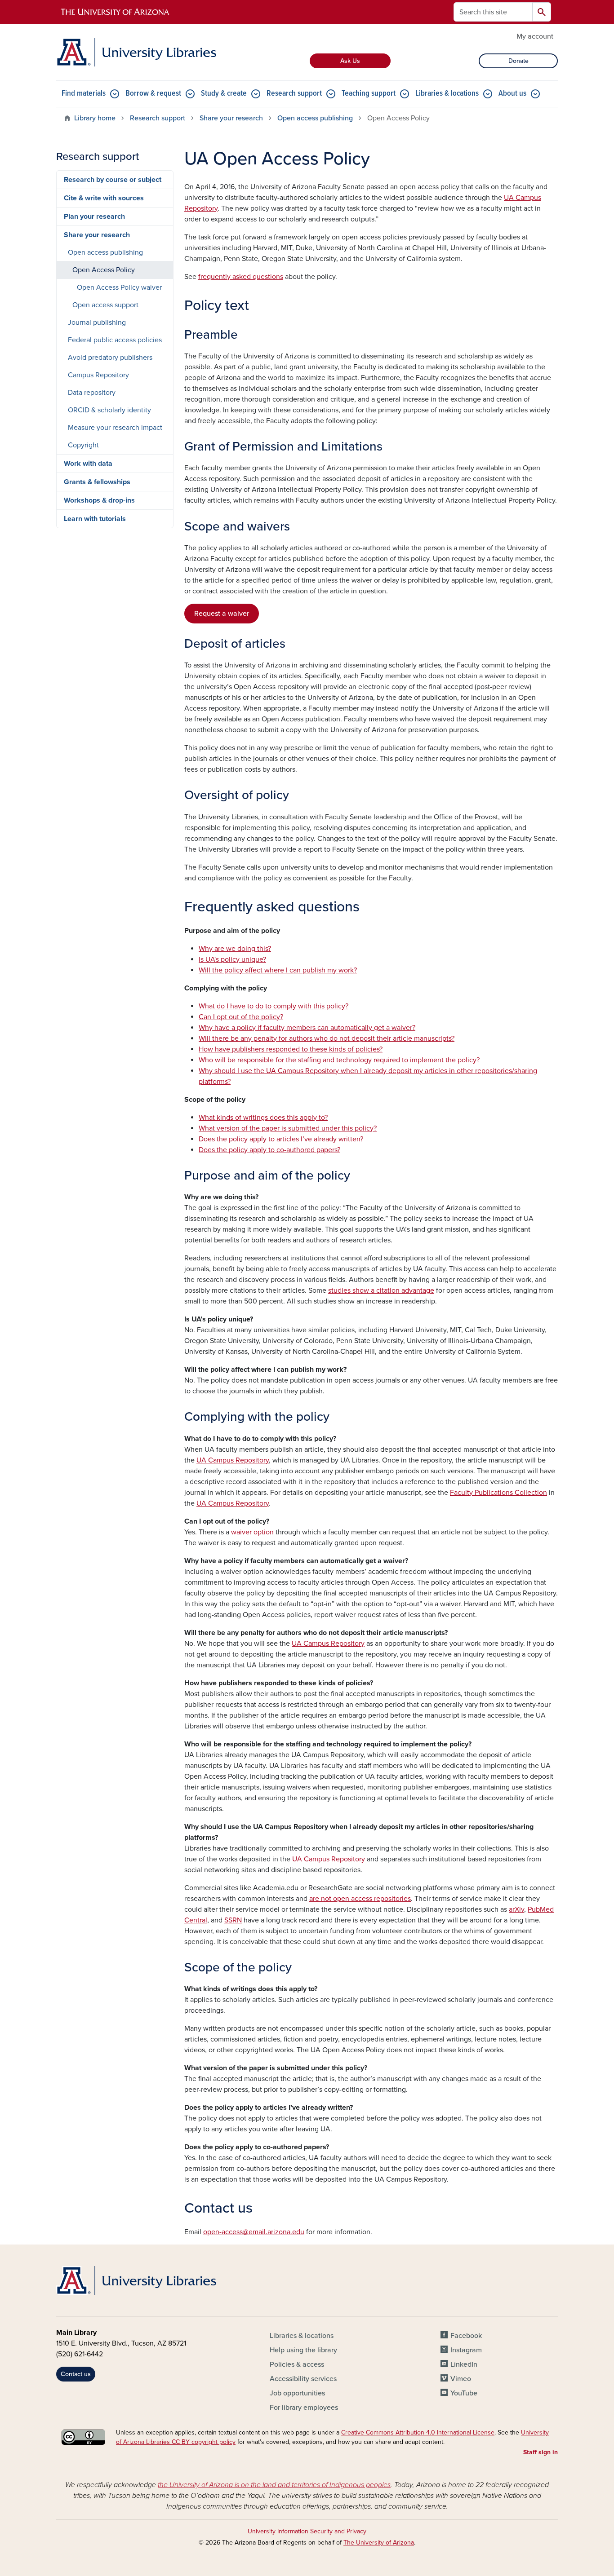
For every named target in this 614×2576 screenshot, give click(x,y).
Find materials (84, 94)
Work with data (88, 464)
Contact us (76, 2374)
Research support (294, 94)
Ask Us (350, 61)
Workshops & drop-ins (99, 500)
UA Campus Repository (233, 1460)
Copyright (83, 445)
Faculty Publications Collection (498, 1493)
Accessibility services (303, 2379)
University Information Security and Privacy (307, 2531)
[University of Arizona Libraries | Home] (136, 52)
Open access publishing (315, 118)
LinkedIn (464, 2364)
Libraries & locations (447, 94)
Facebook (466, 2336)
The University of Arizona (379, 2543)
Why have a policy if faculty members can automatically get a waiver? (307, 1028)
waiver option (252, 1532)
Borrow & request (153, 94)
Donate (518, 61)
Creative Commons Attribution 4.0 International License (418, 2432)
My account (535, 36)
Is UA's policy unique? (232, 959)
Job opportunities (297, 2393)
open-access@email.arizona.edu (254, 2232)
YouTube (464, 2393)
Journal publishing (97, 323)
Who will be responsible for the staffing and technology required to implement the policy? (339, 1060)
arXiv (516, 1909)
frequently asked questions (241, 277)
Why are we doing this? (235, 949)
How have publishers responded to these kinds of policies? (291, 1049)
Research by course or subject (113, 180)
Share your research (231, 118)
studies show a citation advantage (381, 1290)
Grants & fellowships (97, 482)
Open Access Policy (104, 270)
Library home (95, 118)
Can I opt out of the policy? (241, 1017)
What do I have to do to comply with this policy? (274, 1006)
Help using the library (303, 2350)
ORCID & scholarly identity (109, 410)
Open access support (105, 305)
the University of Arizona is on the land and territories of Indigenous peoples (274, 2485)
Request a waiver (222, 614)
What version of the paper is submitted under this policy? (288, 1128)
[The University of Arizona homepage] (116, 12)
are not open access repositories (360, 1899)
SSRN (233, 1920)
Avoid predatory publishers (110, 358)
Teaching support (369, 94)
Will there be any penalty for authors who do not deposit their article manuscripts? (327, 1038)
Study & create (224, 94)
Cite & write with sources (104, 198)
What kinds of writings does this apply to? (263, 1118)
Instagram (466, 2350)
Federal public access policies (115, 340)
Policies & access (297, 2364)
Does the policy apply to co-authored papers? (269, 1150)
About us (512, 94)
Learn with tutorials (95, 519)
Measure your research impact (115, 428)
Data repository (92, 393)
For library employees (304, 2408)
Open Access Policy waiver (119, 287)
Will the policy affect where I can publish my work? (278, 970)
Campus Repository (98, 375)
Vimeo (461, 2379)
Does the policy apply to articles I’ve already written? (281, 1139)
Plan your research (94, 217)
